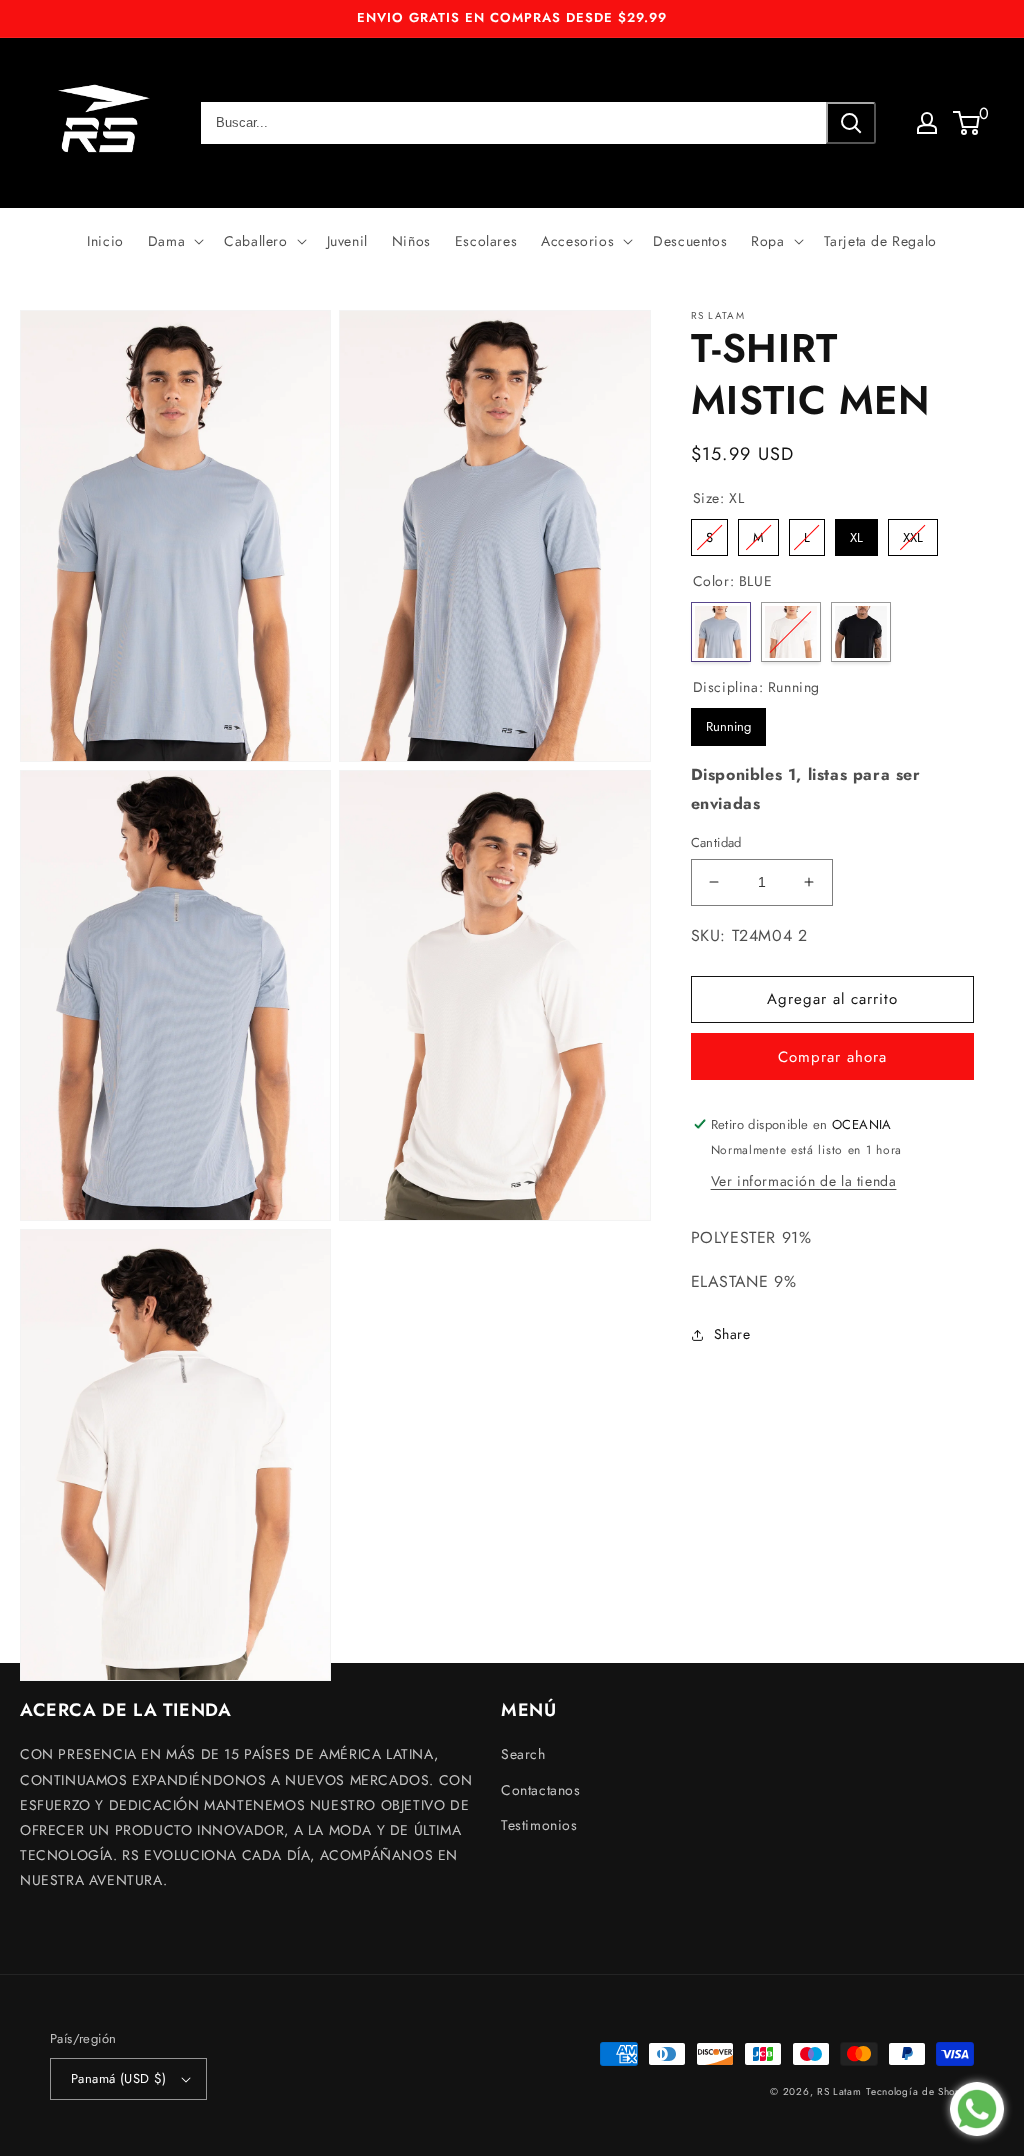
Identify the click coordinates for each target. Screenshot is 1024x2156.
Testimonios (539, 1825)
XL (856, 533)
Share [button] (732, 1334)
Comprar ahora (832, 1057)
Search (523, 1754)
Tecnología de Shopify (920, 2091)
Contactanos (541, 1790)
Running (728, 722)
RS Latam (839, 2091)
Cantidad (716, 842)
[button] (174, 241)
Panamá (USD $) (119, 2078)
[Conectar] (927, 123)
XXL (913, 533)
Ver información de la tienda (804, 1181)
